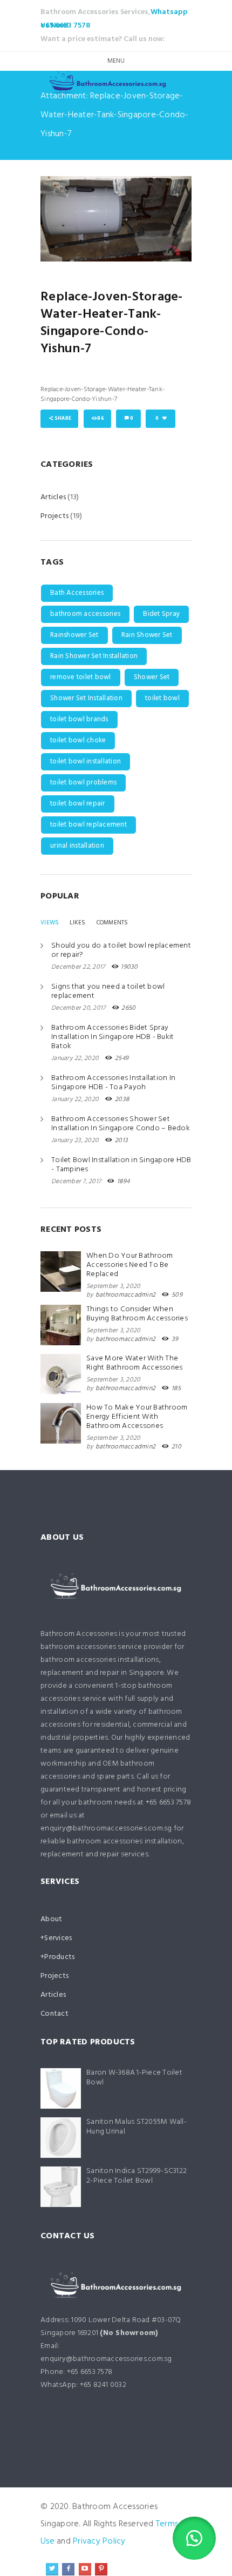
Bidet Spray (161, 614)
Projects (54, 516)
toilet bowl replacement (88, 825)
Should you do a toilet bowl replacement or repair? (121, 950)
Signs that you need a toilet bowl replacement (108, 991)
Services (58, 1938)
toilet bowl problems (83, 783)
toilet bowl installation (86, 762)
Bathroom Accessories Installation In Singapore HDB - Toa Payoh (113, 1083)
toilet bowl (162, 698)
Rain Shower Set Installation (94, 656)
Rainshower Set (74, 635)
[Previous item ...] (78, 219)
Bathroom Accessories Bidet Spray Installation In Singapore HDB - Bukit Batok (112, 1037)
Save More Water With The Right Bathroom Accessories (135, 1363)
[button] (194, 2538)
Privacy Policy (99, 2541)
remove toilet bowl (81, 677)
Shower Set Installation (86, 698)
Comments (112, 923)
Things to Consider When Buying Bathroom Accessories (137, 1314)
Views (50, 923)
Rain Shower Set (147, 635)
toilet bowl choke (78, 740)
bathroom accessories (85, 614)
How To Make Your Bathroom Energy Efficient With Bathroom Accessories (137, 1417)
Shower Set (152, 677)
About (51, 1919)
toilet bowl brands (79, 719)
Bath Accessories (77, 593)
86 (101, 419)
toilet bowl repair (78, 804)
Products (59, 1957)
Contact (54, 2014)
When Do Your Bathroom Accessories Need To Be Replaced (129, 1265)
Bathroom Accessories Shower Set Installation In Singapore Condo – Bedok (121, 1124)
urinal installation (77, 846)
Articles (53, 497)
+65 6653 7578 (65, 26)
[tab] (50, 923)
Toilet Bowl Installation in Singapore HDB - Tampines (121, 1165)
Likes (77, 923)
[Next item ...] (154, 219)
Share (63, 419)
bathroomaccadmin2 (125, 1295)
